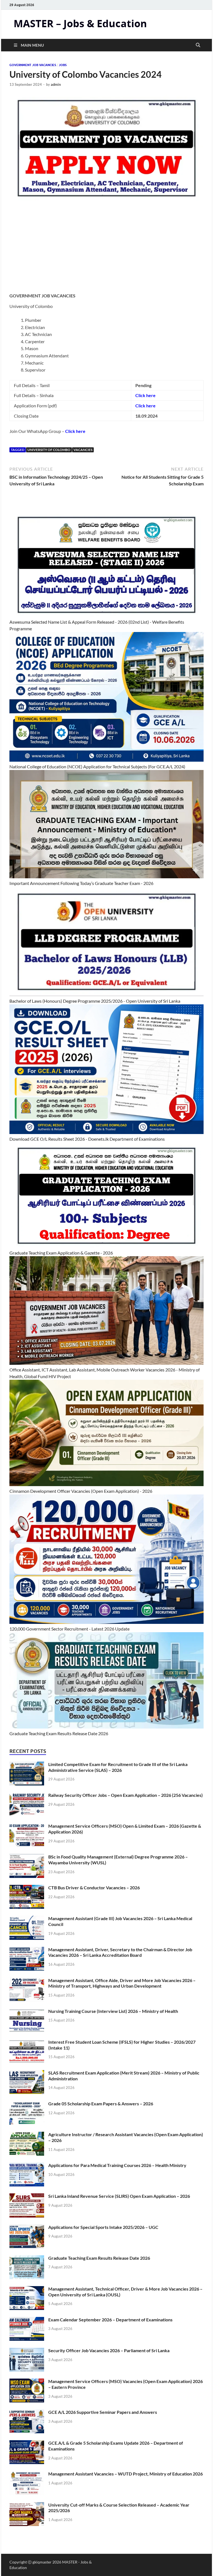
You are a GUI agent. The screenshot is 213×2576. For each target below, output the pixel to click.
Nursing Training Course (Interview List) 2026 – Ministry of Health (113, 2011)
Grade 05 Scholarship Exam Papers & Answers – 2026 (101, 2104)
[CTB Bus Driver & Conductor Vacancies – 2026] (27, 1888)
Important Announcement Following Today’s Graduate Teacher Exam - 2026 (81, 883)
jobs (63, 65)
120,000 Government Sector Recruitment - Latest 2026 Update (69, 1629)
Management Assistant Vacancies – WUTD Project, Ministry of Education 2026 (125, 2474)
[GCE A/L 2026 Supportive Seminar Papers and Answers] (27, 2413)
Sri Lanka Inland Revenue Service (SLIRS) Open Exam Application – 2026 (119, 2196)
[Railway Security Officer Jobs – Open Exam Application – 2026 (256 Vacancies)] (27, 1796)
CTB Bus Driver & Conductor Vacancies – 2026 (94, 1888)
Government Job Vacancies (33, 65)
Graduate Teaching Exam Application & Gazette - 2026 (61, 1253)
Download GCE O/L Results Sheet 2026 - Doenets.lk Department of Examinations (87, 1139)
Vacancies (83, 450)
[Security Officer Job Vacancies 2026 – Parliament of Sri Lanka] (27, 2351)
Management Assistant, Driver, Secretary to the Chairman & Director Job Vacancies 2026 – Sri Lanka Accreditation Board (120, 1952)
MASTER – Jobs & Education (80, 23)
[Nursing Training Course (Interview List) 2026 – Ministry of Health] (27, 2012)
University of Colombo (49, 450)
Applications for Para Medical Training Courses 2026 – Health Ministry (117, 2165)
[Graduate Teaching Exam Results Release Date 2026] (27, 2258)
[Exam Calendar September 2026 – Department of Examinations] (27, 2320)
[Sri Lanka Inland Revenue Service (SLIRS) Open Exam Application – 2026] (27, 2197)
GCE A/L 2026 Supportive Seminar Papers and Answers (103, 2412)
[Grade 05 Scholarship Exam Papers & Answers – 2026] (27, 2104)
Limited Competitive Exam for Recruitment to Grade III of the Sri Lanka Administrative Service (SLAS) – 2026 (118, 1767)
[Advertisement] (106, 250)
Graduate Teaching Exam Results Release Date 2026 (59, 1733)
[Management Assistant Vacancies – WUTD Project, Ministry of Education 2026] (27, 2474)
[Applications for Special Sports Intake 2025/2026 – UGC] (27, 2228)
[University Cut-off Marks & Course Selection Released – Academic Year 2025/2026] (27, 2505)
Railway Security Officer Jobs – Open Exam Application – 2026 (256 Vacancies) (125, 1795)
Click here (75, 431)
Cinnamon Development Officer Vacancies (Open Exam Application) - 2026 (81, 1491)
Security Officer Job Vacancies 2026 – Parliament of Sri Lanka (109, 2350)
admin (56, 84)
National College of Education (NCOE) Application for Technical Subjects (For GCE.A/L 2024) (97, 767)
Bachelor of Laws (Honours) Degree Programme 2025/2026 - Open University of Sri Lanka (95, 1001)
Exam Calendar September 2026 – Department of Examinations (110, 2320)
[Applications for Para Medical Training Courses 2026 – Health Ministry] (27, 2166)
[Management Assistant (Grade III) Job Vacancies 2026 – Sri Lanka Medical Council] (27, 1919)
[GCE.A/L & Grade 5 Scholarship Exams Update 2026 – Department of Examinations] (27, 2443)
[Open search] (198, 45)
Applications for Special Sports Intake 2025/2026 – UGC (103, 2227)
